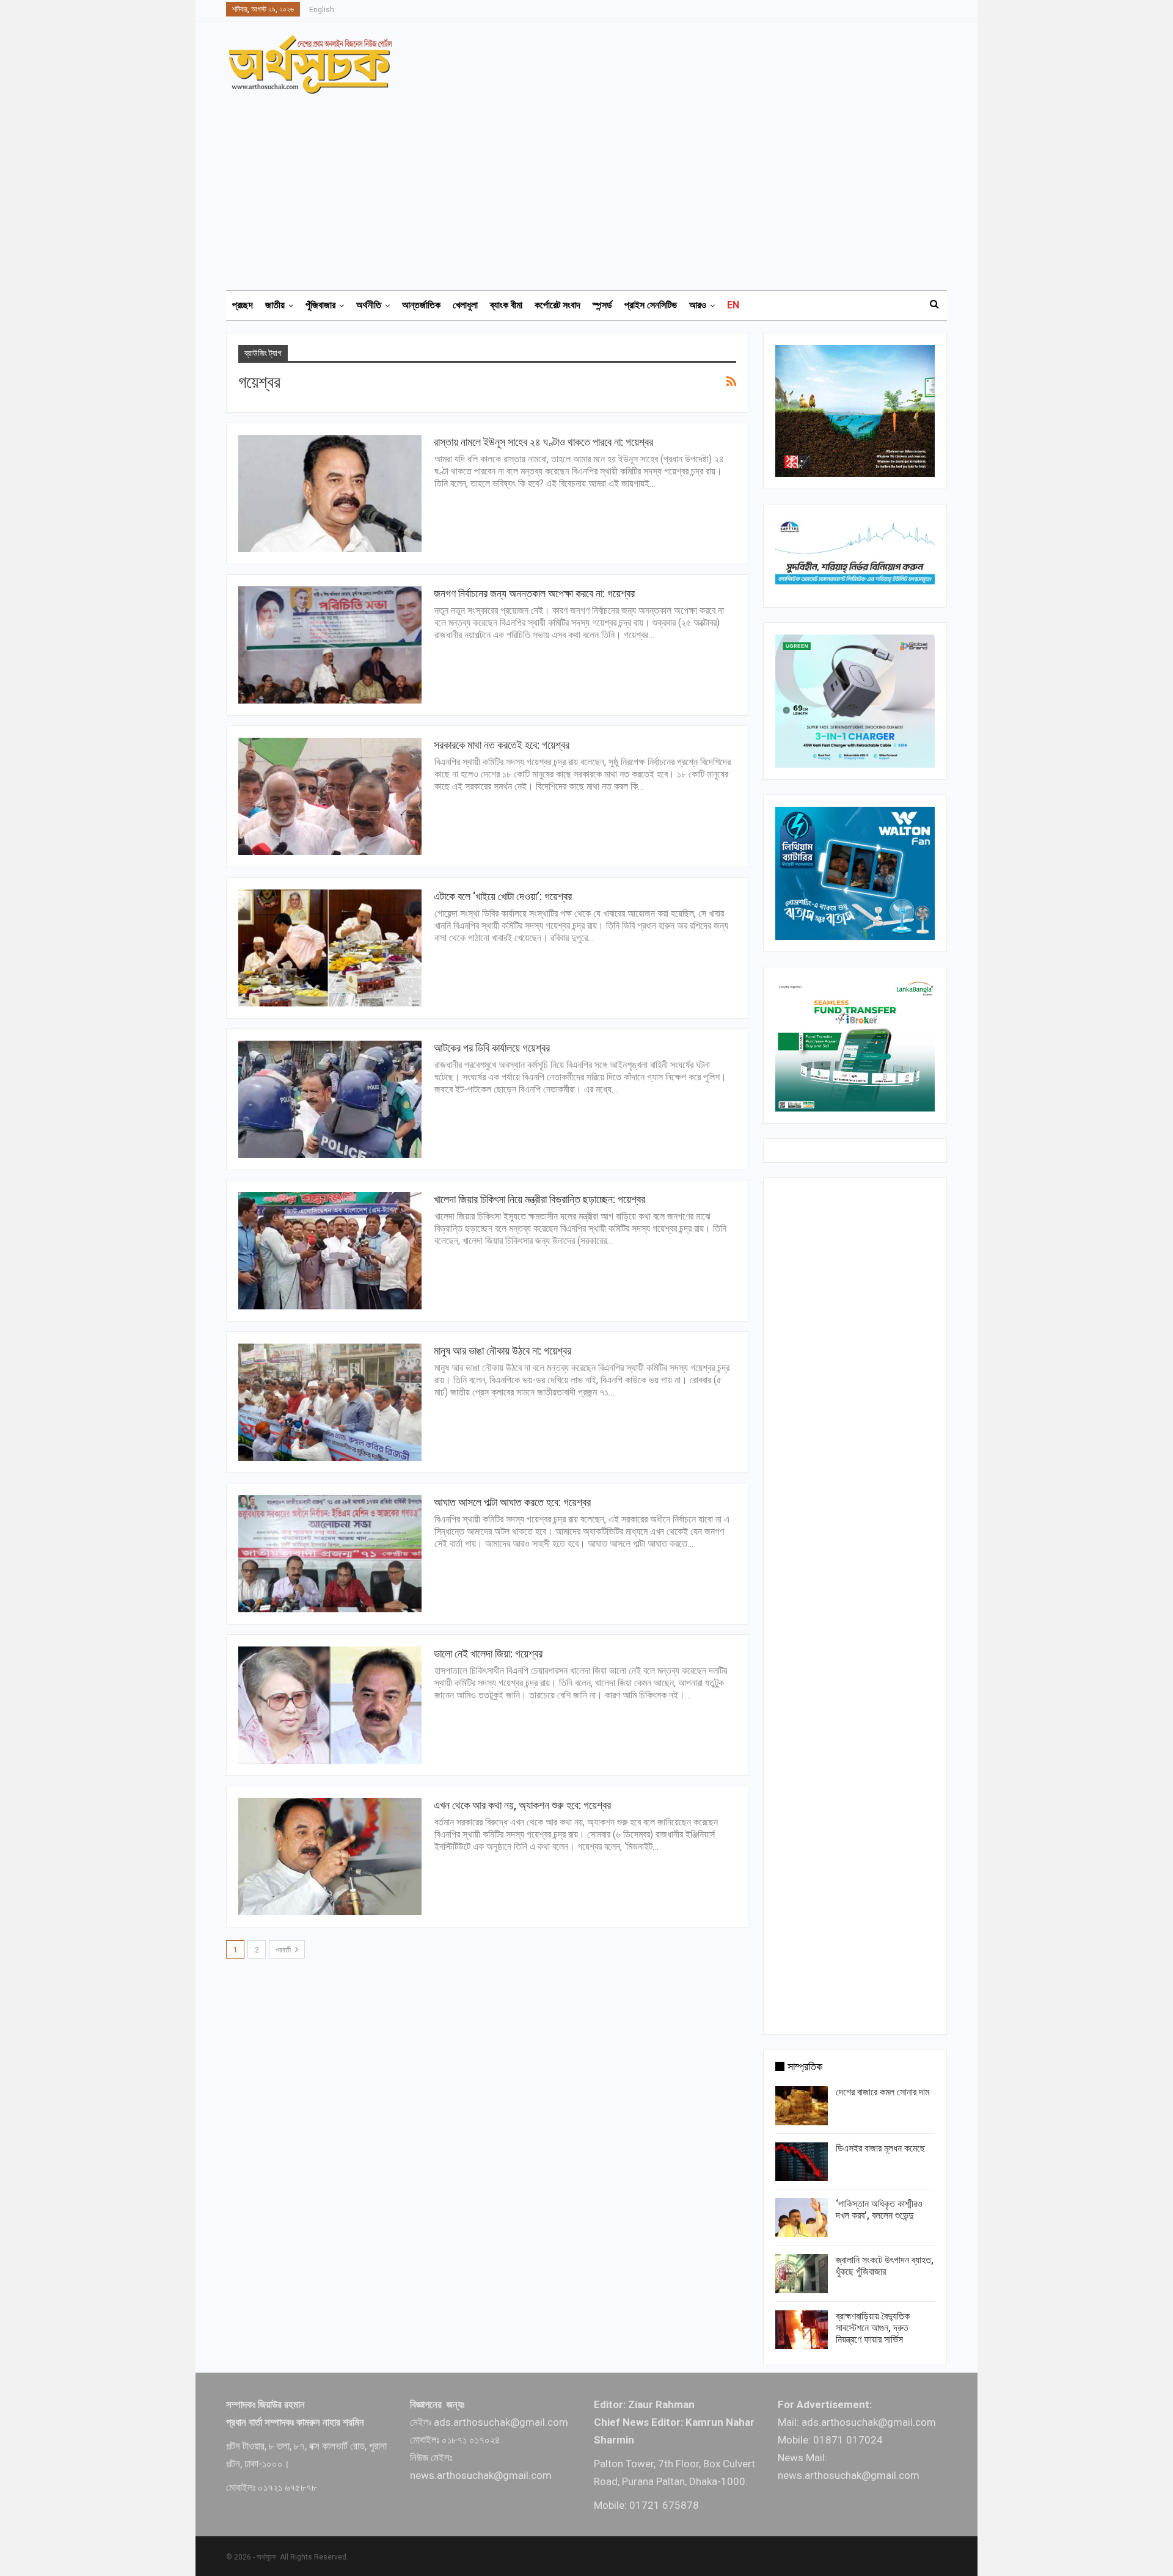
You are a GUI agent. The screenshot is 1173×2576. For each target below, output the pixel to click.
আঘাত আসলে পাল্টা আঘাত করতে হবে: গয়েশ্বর (512, 1502)
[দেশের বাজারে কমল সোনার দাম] (802, 2106)
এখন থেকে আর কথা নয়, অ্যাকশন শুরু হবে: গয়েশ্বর (522, 1805)
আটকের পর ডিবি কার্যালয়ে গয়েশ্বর (492, 1048)
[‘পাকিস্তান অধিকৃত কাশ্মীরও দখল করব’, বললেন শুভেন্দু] (802, 2218)
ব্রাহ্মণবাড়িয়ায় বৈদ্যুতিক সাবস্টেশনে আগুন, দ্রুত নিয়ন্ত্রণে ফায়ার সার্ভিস (873, 2328)
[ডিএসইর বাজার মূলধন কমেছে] (802, 2162)
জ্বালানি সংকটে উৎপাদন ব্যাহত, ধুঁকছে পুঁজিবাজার (885, 2266)
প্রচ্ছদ (243, 305)
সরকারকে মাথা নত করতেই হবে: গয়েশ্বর (502, 745)
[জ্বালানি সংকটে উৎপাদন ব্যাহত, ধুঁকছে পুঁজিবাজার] (802, 2274)
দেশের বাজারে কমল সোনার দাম (882, 2092)
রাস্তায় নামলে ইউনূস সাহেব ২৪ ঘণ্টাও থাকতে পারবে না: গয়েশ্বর (543, 442)
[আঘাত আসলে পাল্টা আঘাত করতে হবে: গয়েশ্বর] (330, 1554)
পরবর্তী (284, 1950)
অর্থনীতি (369, 305)
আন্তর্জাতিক (421, 305)
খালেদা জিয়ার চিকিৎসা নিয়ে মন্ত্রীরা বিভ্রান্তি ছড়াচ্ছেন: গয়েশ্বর (539, 1199)
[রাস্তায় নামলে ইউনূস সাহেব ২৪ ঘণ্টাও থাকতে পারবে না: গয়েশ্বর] (330, 493)
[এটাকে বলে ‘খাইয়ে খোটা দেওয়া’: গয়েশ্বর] (330, 948)
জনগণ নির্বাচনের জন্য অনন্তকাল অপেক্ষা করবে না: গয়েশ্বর (534, 593)
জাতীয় (275, 305)
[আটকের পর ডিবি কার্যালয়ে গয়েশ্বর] (330, 1099)
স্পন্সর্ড (602, 305)
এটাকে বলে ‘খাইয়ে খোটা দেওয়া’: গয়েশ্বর (503, 896)
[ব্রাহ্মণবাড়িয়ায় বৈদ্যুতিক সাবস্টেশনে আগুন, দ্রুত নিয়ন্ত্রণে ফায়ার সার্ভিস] (802, 2330)
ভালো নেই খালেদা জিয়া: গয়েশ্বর (488, 1654)
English (322, 10)
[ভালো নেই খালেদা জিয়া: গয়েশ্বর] (330, 1705)
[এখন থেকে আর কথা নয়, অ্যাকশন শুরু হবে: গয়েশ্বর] (330, 1857)
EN (733, 305)
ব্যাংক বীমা (506, 305)
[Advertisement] (594, 186)
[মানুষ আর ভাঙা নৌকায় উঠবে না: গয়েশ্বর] (330, 1402)
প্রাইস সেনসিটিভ (651, 305)
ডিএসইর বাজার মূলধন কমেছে (880, 2148)
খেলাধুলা (465, 305)
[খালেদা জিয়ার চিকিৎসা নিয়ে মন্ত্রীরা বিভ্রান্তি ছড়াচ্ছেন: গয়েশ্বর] (330, 1251)
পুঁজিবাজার (320, 305)
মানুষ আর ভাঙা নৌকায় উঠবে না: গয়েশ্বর (502, 1351)
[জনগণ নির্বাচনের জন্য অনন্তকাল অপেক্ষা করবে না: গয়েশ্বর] (330, 645)
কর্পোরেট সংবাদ (557, 305)
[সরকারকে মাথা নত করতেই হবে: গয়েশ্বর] (330, 796)
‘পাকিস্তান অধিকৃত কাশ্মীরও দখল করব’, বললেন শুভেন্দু (879, 2210)
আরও (698, 305)
